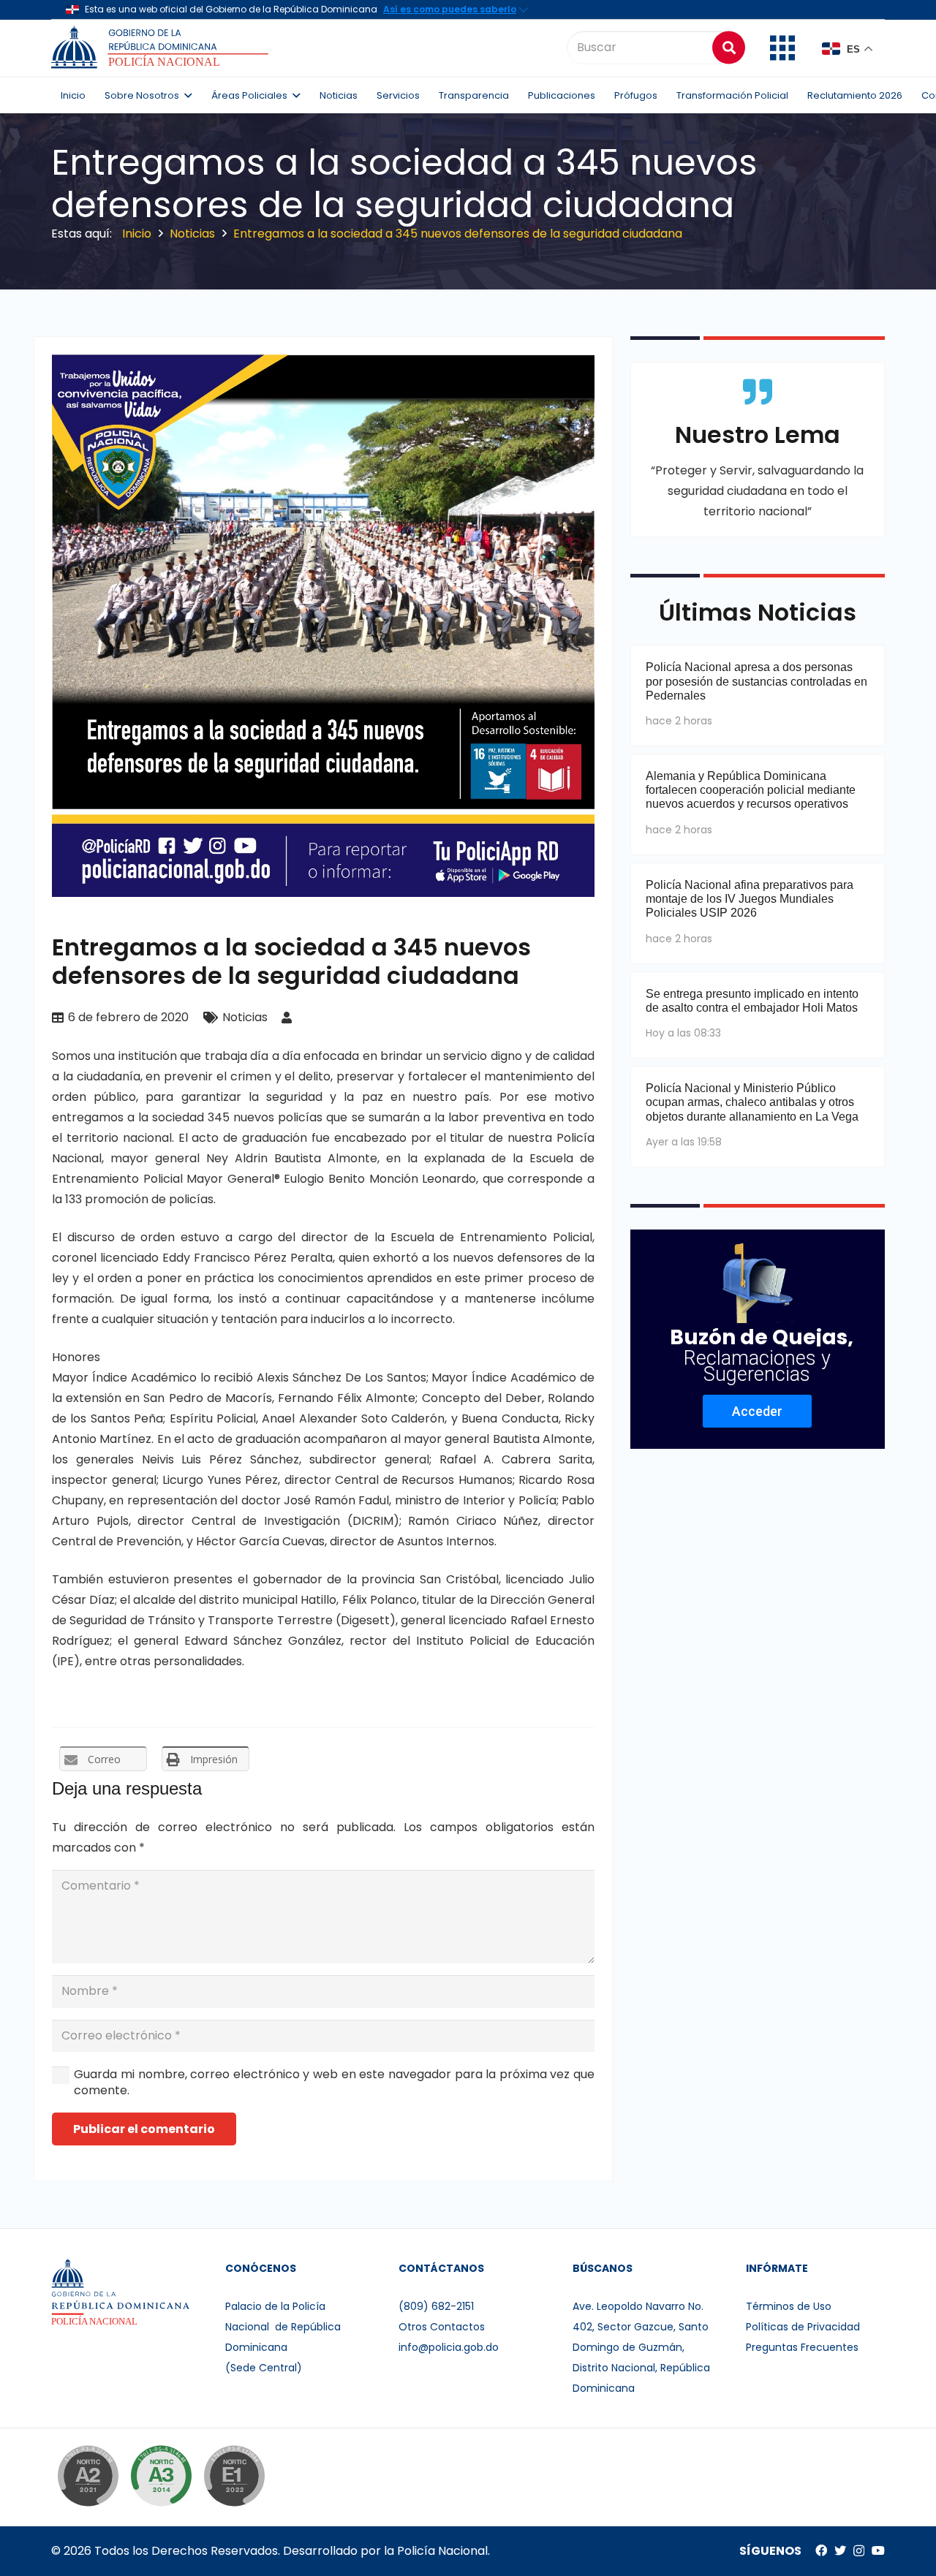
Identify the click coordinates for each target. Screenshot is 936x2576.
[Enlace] (162, 48)
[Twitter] (840, 2550)
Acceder (757, 1411)
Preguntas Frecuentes (802, 2347)
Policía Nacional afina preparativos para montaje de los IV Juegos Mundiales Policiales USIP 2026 (750, 899)
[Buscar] (729, 47)
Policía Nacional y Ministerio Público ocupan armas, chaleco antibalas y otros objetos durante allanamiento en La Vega (752, 1102)
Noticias (245, 1017)
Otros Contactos (442, 2327)
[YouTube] (878, 2550)
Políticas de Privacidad (803, 2327)
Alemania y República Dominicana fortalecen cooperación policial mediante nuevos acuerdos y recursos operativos (751, 790)
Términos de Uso (789, 2306)
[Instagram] (859, 2551)
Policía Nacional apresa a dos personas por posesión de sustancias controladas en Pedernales (756, 681)
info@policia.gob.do (449, 2347)
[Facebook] (821, 2550)
